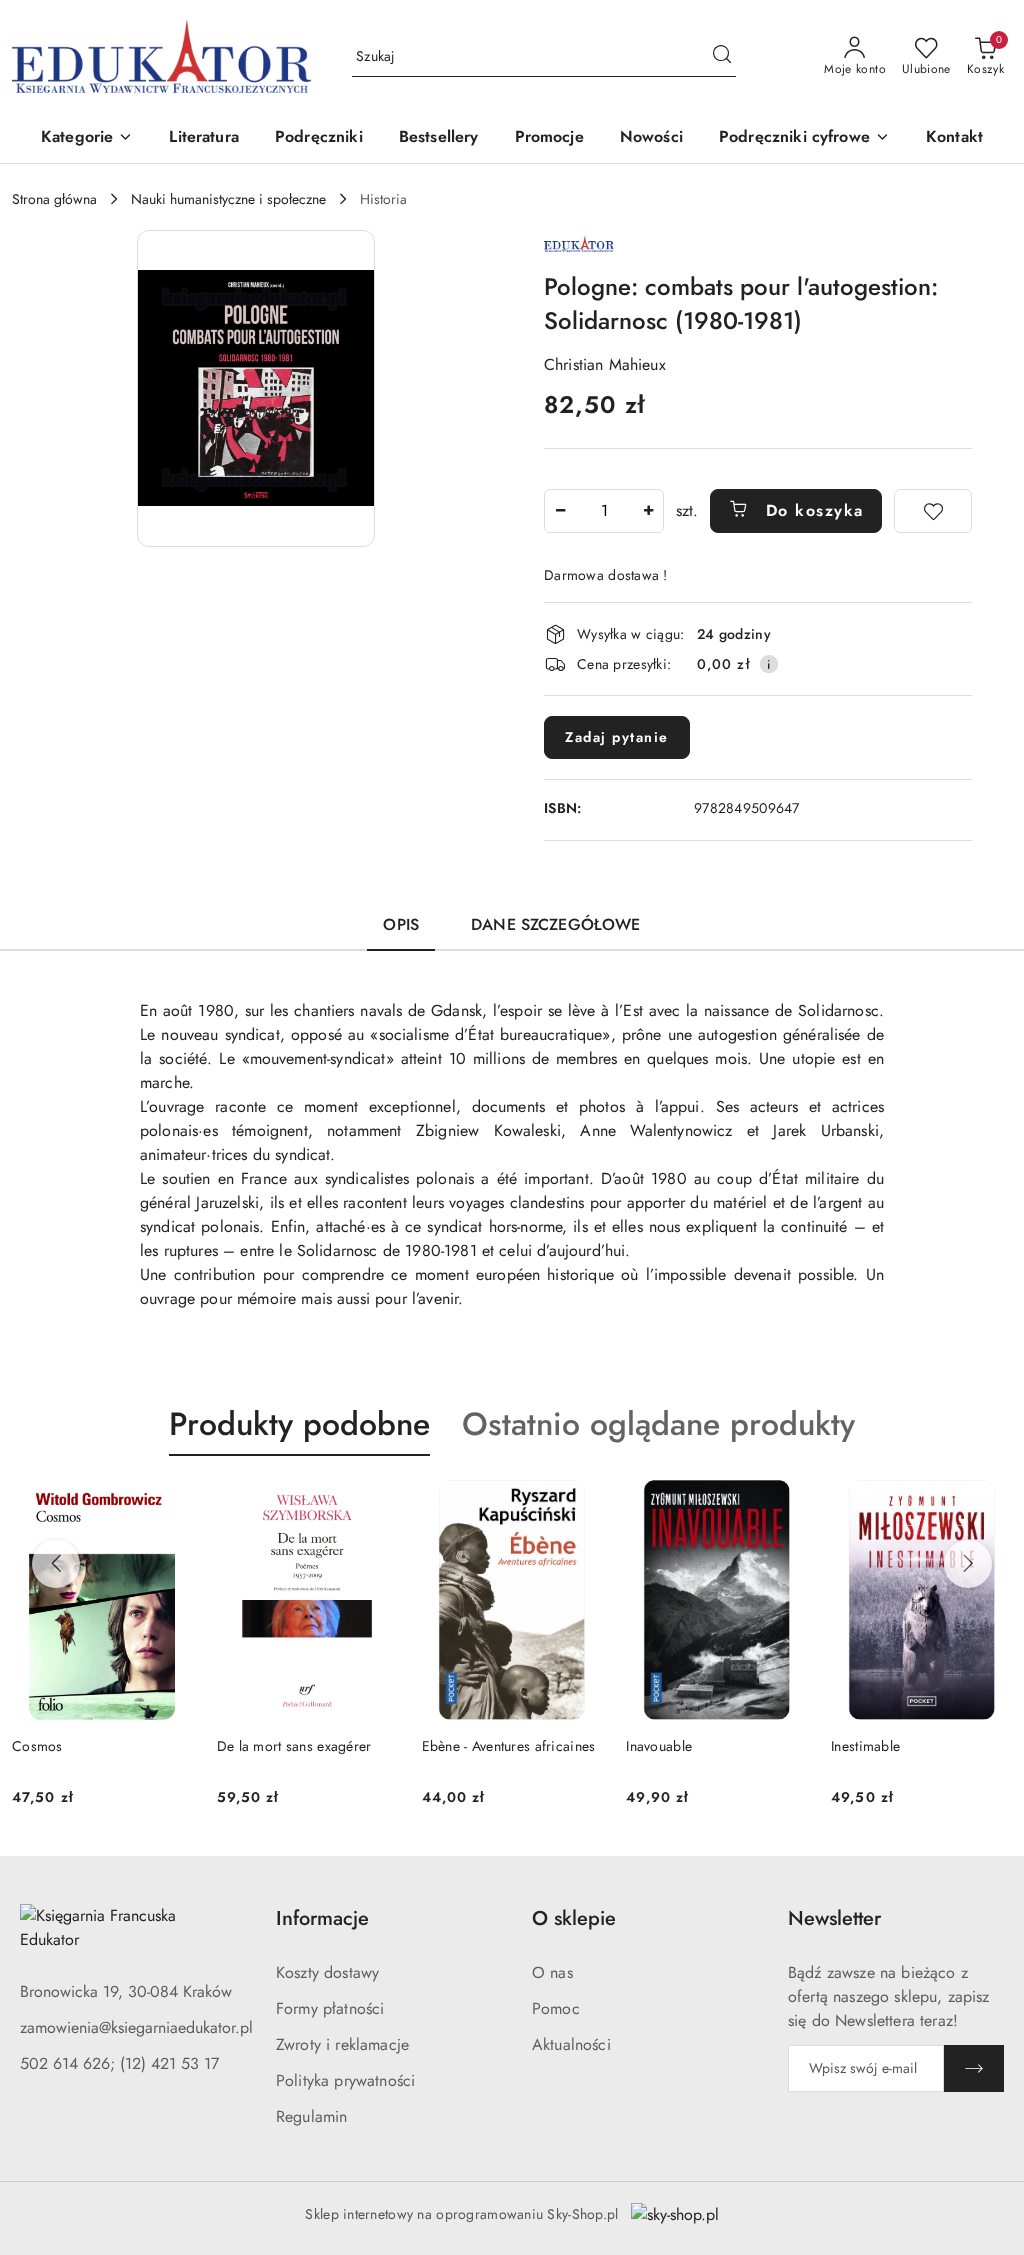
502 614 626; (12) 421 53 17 (119, 2063)
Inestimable (865, 1746)
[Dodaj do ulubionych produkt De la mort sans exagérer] (375, 1503)
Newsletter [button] (834, 1918)
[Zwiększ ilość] (648, 511)
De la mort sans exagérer (294, 1746)
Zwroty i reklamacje (342, 2044)
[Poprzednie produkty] (56, 1564)
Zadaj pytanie (617, 737)
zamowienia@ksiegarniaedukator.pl (136, 2027)
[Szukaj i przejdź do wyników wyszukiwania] (722, 57)
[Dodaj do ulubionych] (933, 511)
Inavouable (659, 1746)
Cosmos (37, 1746)
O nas (552, 1972)
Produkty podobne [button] (299, 1424)
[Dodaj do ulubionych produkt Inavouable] (784, 1503)
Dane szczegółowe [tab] (556, 924)
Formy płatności (330, 2008)
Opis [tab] (401, 924)
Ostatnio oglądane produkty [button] (658, 1424)
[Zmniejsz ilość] (560, 511)
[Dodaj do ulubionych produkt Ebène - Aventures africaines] (579, 1503)
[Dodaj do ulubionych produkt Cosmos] (170, 1503)
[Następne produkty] (968, 1564)
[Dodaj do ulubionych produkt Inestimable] (989, 1503)
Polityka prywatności (345, 2080)
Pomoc (556, 2008)
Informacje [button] (322, 1918)
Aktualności (571, 2044)
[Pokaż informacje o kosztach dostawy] (769, 664)
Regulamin (311, 2116)
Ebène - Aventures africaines (509, 1746)
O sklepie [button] (574, 1918)
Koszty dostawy (327, 1972)
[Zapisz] (974, 2068)
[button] (87, 138)
